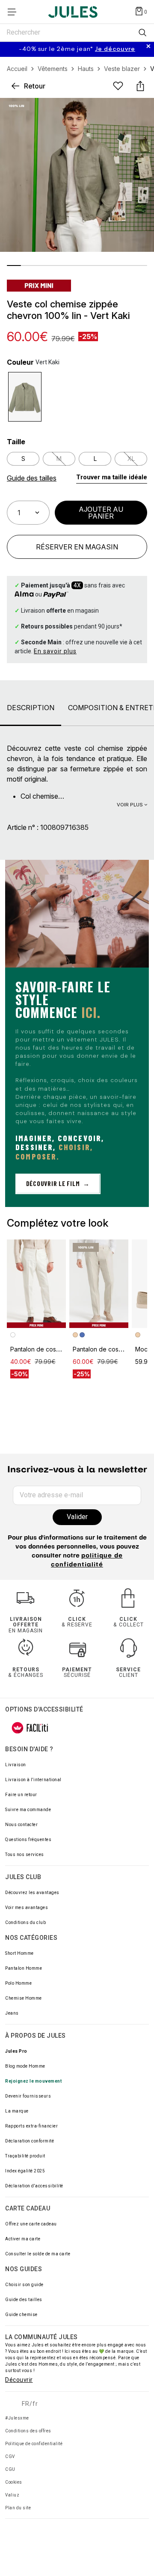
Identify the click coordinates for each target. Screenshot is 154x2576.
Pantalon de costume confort (51, 1349)
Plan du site (18, 2508)
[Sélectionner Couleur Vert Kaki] (25, 397)
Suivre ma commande (28, 1810)
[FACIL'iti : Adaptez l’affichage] (30, 1728)
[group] (77, 49)
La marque (17, 2111)
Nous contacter (21, 1825)
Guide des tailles (24, 2300)
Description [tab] (31, 708)
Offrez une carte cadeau (31, 2224)
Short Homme (19, 1953)
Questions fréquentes (28, 1840)
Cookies (14, 2482)
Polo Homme (18, 1983)
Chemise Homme (24, 1998)
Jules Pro (16, 2051)
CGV (10, 2456)
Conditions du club (25, 1922)
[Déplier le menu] (15, 12)
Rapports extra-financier (31, 2126)
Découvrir (19, 2380)
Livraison (16, 1765)
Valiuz (12, 2495)
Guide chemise (21, 2315)
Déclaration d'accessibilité (34, 2186)
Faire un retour (21, 1795)
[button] (112, 478)
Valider (77, 1517)
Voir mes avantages (27, 1908)
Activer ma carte (23, 2239)
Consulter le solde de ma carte (38, 2254)
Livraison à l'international (33, 1780)
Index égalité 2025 (25, 2171)
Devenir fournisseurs (28, 2096)
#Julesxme (17, 2418)
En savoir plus (55, 651)
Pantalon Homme (24, 1968)
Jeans (12, 2013)
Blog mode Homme (25, 2066)
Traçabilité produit (25, 2156)
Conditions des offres (28, 2431)
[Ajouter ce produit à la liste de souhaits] (118, 86)
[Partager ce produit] (140, 86)
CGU (10, 2469)
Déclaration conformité (30, 2141)
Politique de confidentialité (34, 2444)
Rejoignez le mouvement (33, 2081)
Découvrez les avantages (32, 1893)
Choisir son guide (24, 2285)
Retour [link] (35, 86)
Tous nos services (25, 1855)
